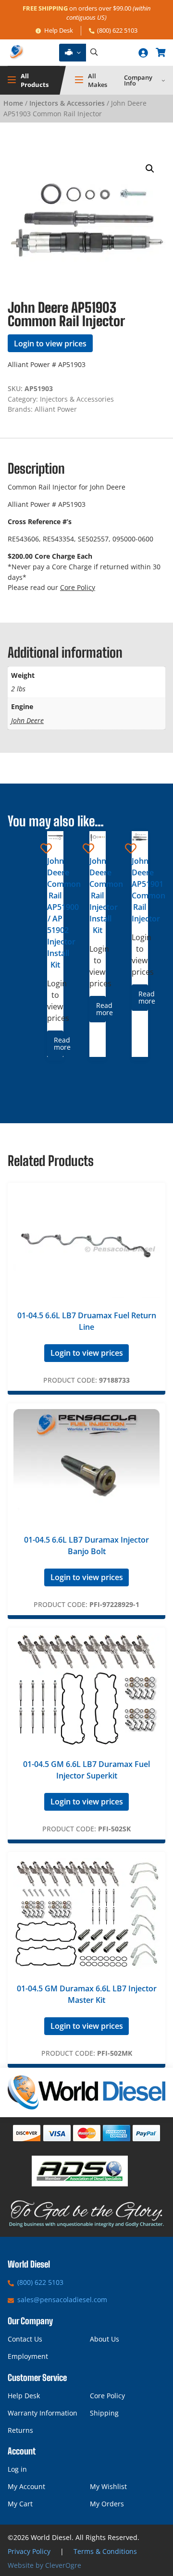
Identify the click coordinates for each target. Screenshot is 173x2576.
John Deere (27, 720)
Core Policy (78, 587)
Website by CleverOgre (44, 2565)
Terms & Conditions (105, 2551)
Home (13, 103)
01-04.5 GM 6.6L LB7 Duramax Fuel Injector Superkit (86, 1770)
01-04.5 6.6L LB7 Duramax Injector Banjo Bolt (86, 1546)
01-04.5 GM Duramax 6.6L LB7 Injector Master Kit (87, 1994)
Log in (17, 2469)
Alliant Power (56, 409)
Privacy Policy (29, 2551)
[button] (150, 169)
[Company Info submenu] (163, 80)
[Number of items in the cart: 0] (161, 52)
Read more (58, 1043)
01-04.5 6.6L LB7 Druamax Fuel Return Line (87, 1321)
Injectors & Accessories (67, 103)
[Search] (94, 53)
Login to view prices (50, 343)
